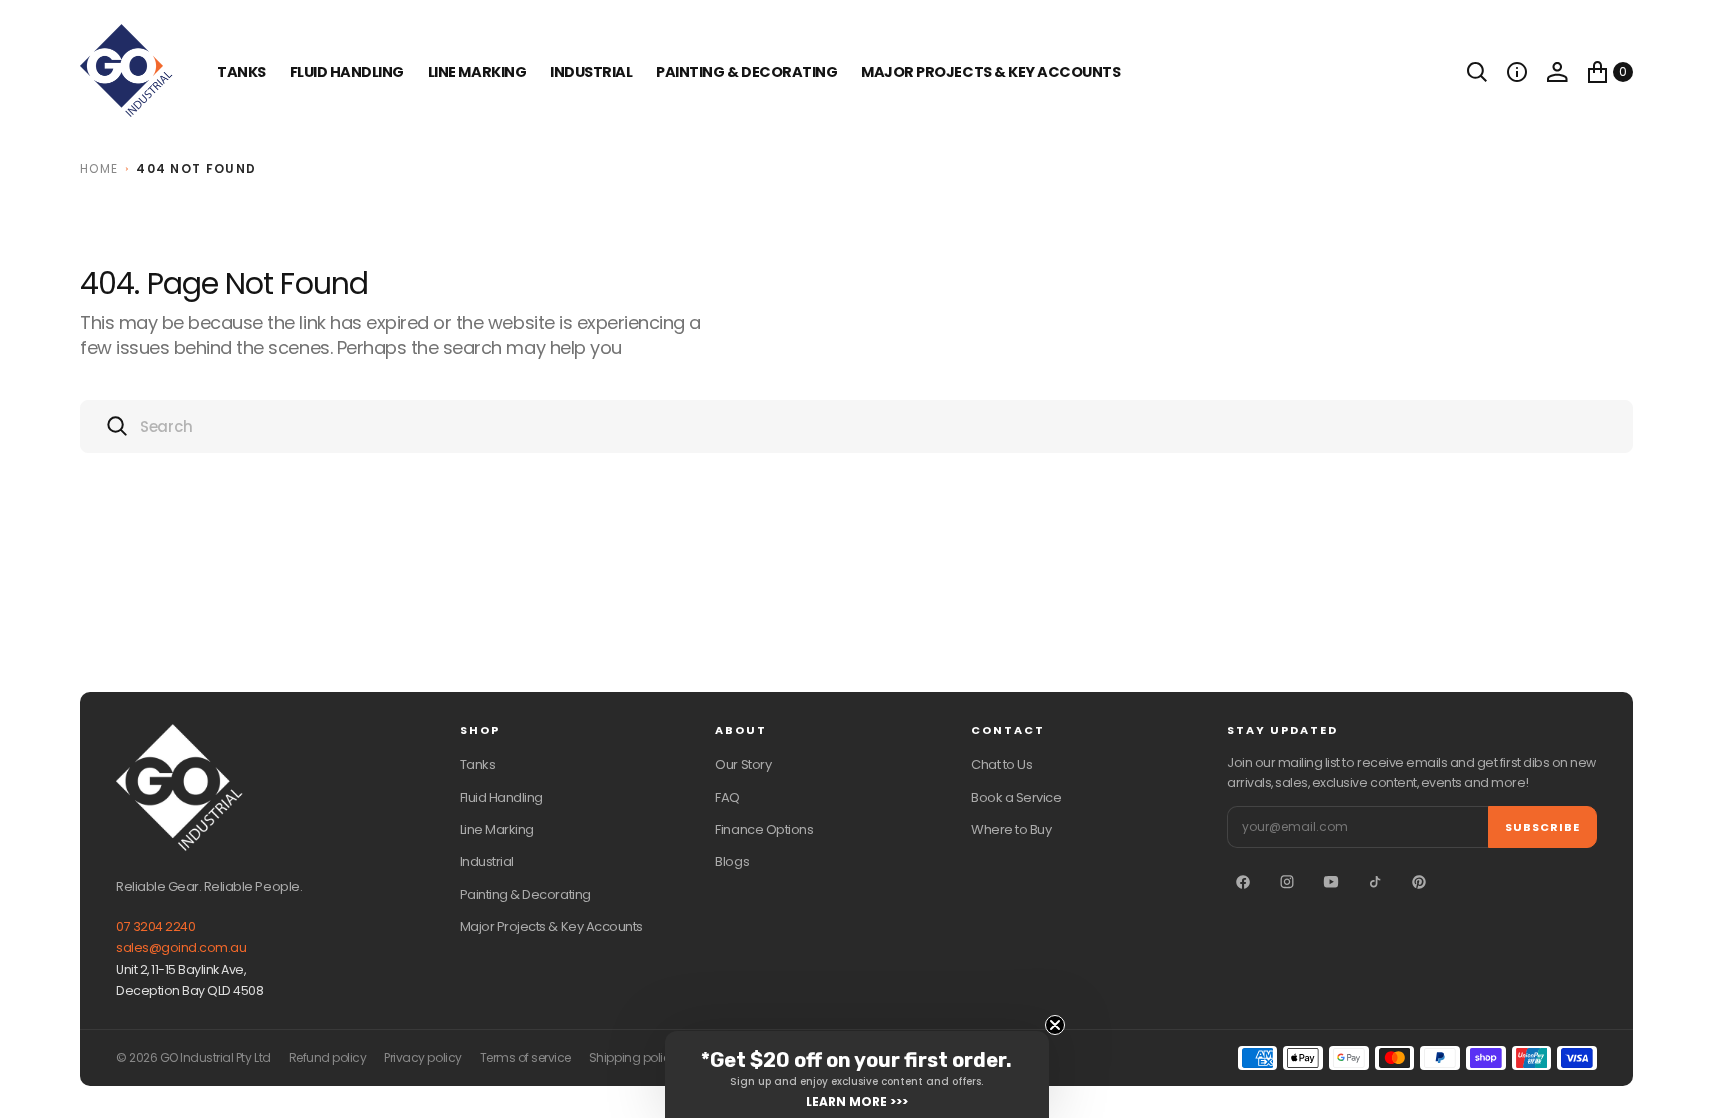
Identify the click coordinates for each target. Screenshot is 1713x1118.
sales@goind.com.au (181, 947)
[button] (1517, 72)
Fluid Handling (347, 72)
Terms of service (525, 1058)
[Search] (1477, 72)
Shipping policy (633, 1058)
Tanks (478, 764)
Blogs (732, 861)
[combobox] (856, 426)
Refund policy (328, 1058)
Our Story (743, 764)
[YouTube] (1331, 882)
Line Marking (477, 72)
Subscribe (1542, 827)
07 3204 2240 (155, 926)
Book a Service (1016, 797)
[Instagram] (1287, 882)
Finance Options (764, 829)
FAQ (727, 797)
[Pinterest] (1419, 882)
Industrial (591, 72)
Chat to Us (1001, 764)
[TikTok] (1375, 882)
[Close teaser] (1055, 1025)
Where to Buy (1011, 829)
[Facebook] (1243, 882)
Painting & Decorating (746, 72)
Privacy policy (422, 1058)
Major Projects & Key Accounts (551, 926)
